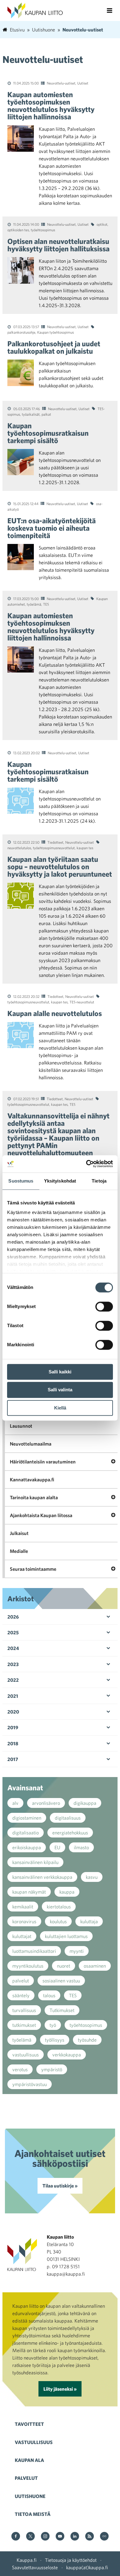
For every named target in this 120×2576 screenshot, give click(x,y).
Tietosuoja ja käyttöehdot (71, 2560)
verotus (20, 2069)
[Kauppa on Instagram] (45, 2537)
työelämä (34, 604)
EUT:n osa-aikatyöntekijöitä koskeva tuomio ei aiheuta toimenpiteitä (52, 528)
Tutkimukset (62, 2010)
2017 (13, 1759)
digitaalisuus (68, 1818)
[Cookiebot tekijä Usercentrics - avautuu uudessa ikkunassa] (86, 1164)
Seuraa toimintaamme (33, 1569)
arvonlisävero (46, 1803)
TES (46, 604)
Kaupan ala (29, 2460)
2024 (13, 1648)
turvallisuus (24, 2010)
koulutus (58, 1921)
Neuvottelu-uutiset (61, 83)
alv (15, 1803)
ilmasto (81, 1847)
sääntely (21, 1995)
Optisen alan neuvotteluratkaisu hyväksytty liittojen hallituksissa (58, 245)
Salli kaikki (60, 1372)
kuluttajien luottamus (66, 1936)
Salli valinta (60, 1390)
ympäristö (52, 2069)
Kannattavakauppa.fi (32, 1479)
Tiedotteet (55, 842)
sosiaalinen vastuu (61, 1981)
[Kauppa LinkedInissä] (75, 2537)
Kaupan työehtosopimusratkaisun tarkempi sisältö (48, 433)
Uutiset (83, 83)
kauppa (67, 1892)
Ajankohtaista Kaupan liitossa (41, 1515)
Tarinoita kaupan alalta (34, 1497)
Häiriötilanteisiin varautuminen (43, 1462)
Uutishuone (30, 2496)
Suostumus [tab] (21, 1181)
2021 (13, 1696)
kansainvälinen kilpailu (35, 1862)
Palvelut (26, 2478)
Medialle (19, 1551)
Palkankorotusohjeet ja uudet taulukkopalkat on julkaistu (54, 347)
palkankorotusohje (21, 332)
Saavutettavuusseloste (35, 2567)
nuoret (64, 1966)
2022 (13, 1680)
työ (53, 2025)
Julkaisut (19, 1533)
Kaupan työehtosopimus (56, 332)
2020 (13, 1712)
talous (49, 1995)
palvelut (21, 1981)
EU (57, 1847)
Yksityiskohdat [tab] (60, 1181)
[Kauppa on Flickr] (104, 2537)
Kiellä (60, 1408)
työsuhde (87, 2040)
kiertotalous (59, 1907)
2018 (13, 1743)
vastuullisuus (26, 2055)
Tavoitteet (29, 2424)
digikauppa (85, 1803)
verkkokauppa (67, 2055)
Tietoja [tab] (99, 1181)
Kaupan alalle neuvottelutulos (55, 1013)
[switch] (104, 1307)
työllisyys (55, 2040)
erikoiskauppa (27, 1847)
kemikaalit (23, 1907)
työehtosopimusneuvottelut (54, 848)
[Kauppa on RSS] (90, 2537)
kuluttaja (89, 1921)
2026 (13, 1617)
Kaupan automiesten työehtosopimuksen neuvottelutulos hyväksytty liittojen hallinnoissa (51, 105)
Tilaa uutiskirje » (60, 2186)
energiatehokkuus (70, 1833)
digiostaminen (27, 1818)
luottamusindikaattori (34, 1951)
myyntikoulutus (28, 1966)
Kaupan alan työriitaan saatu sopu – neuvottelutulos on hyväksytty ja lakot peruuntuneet (60, 866)
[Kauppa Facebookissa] (16, 2537)
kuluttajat (22, 1936)
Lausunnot (21, 1426)
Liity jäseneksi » (60, 2389)
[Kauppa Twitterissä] (30, 2537)
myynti (77, 1951)
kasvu (92, 1877)
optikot (102, 224)
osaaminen (95, 1966)
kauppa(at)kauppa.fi (87, 2567)
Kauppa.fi (27, 2560)
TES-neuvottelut (82, 1002)
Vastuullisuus (34, 2442)
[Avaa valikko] (110, 10)
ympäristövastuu (30, 2084)
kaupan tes (85, 848)
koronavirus (24, 1921)
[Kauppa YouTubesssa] (60, 2537)
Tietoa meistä (33, 2514)
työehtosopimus (43, 230)
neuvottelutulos (19, 848)
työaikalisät (31, 414)
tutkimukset (24, 2025)
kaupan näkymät (29, 1892)
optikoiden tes (18, 230)
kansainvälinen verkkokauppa (42, 1877)
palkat (46, 414)
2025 (13, 1632)
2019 (13, 1727)
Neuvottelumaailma (31, 1444)
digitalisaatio (26, 1833)
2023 (13, 1664)
